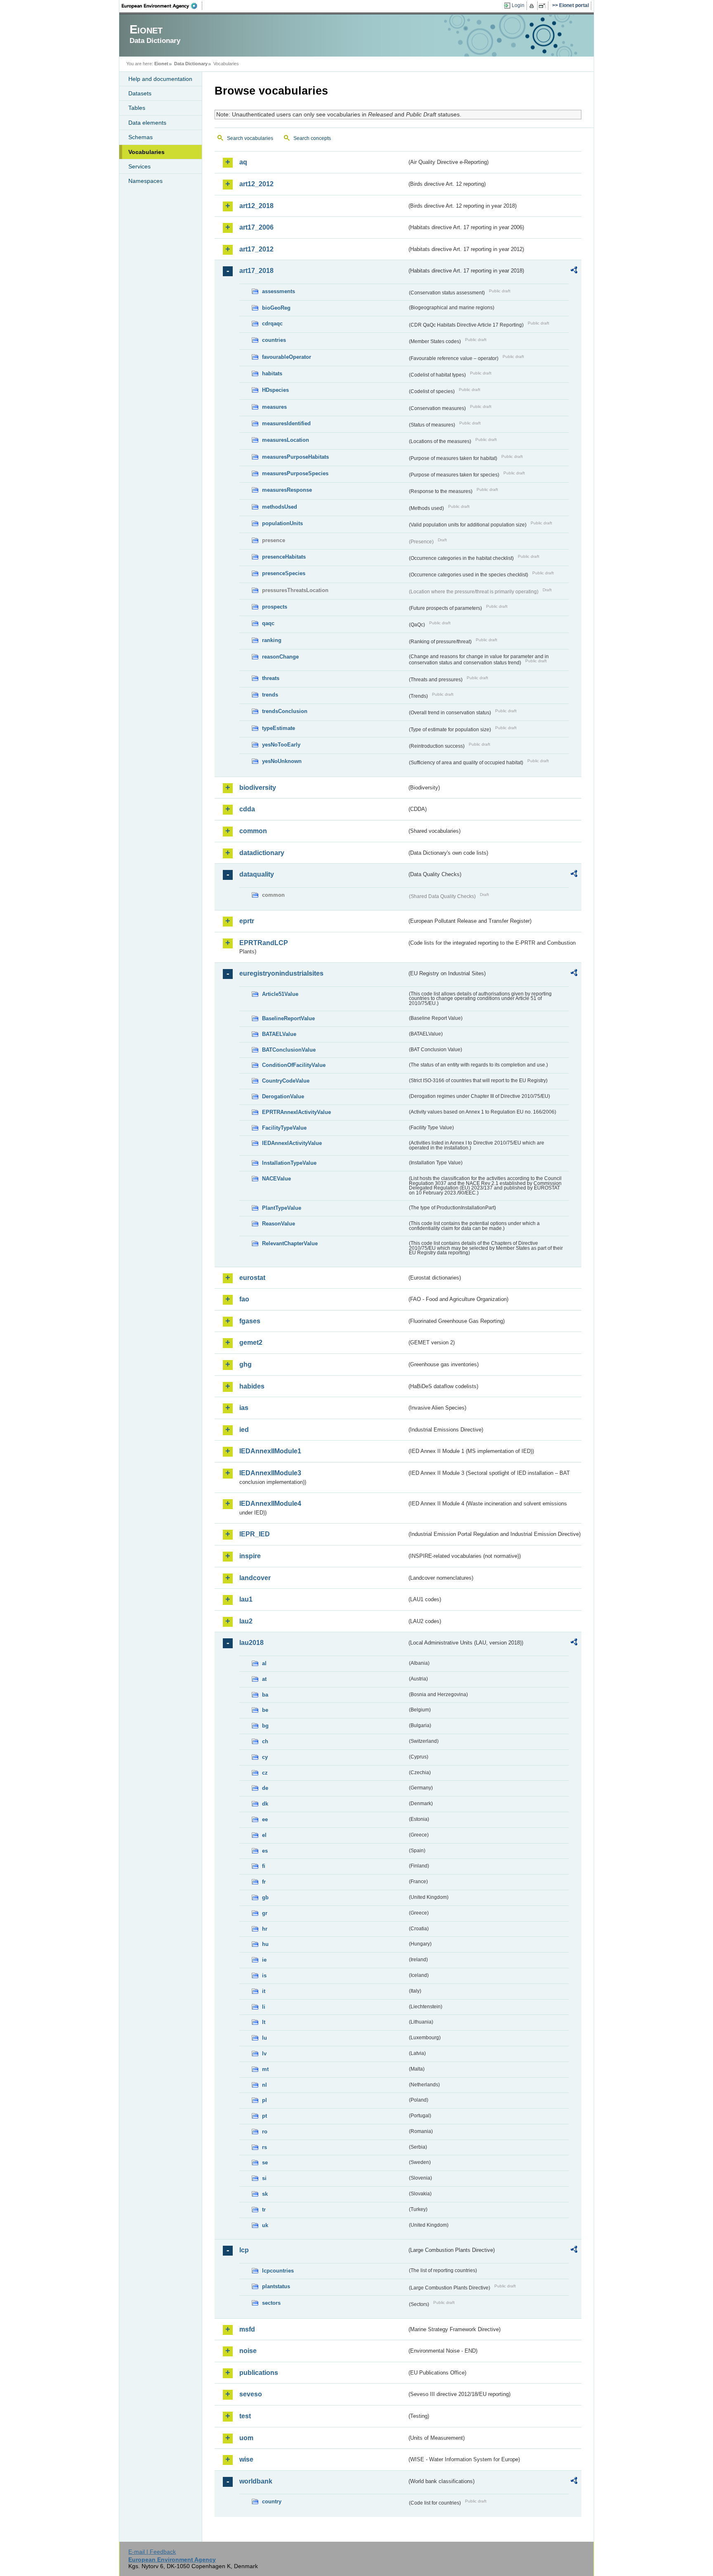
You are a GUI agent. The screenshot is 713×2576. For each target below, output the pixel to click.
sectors (271, 2303)
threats (271, 678)
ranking (272, 640)
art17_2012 (256, 249)
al (264, 1663)
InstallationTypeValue (289, 1163)
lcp (244, 2250)
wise (246, 2459)
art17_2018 (256, 271)
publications (259, 2373)
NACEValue (276, 1179)
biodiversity (258, 788)
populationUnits (282, 523)
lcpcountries (278, 2271)
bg (265, 1726)
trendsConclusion (285, 711)
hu (265, 1944)
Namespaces (145, 181)
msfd (247, 2329)
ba (265, 1695)
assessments (279, 291)
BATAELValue (279, 1034)
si (264, 2178)
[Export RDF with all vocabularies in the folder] (574, 271)
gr (265, 1913)
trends (270, 695)
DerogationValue (283, 1096)
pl (264, 2100)
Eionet (161, 64)
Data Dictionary (191, 64)
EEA (162, 6)
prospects (275, 607)
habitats (272, 373)
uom (246, 2438)
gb (265, 1897)
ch (265, 1741)
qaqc (268, 623)
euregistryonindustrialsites (281, 973)
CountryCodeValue (286, 1081)
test (245, 2416)
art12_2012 (256, 184)
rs (264, 2147)
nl (264, 2085)
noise (248, 2351)
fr (264, 1882)
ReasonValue (279, 1224)
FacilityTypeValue (284, 1128)
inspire (250, 1556)
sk (265, 2194)
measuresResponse (287, 490)
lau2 (246, 1621)
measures (274, 407)
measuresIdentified (286, 423)
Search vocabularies (250, 138)
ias (244, 1408)
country (272, 2501)
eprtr (247, 921)
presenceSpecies (284, 573)
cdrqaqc (272, 323)
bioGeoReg (276, 308)
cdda (247, 809)
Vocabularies (146, 152)
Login (518, 5)
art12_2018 (256, 206)
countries (274, 340)
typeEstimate (279, 728)
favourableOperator (287, 357)
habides (252, 1386)
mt (265, 2069)
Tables (137, 108)
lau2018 (251, 1643)
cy (265, 1757)
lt (264, 2022)
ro (265, 2132)
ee (265, 1819)
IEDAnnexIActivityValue (292, 1143)
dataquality (257, 874)
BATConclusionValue (289, 1050)
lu (264, 2038)
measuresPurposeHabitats (295, 457)
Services (139, 166)
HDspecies (275, 390)
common (253, 831)
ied (244, 1430)
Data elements (147, 123)
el (264, 1835)
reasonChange (280, 657)
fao (244, 1299)
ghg (246, 1364)
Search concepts (312, 138)
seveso (251, 2394)
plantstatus (276, 2286)
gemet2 (251, 1343)
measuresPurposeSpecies (295, 473)
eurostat (252, 1278)
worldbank (256, 2481)
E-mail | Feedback (152, 2552)
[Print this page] (533, 6)
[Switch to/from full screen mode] (544, 6)
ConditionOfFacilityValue (294, 1065)
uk (265, 2225)
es (265, 1851)
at (264, 1679)
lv (264, 2053)
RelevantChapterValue (290, 1243)
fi (264, 1866)
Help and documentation (160, 79)
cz (265, 1773)
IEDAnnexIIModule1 (270, 1451)
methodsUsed (280, 507)
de (265, 1788)
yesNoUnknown (282, 761)
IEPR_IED (255, 1534)
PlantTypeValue (282, 1208)
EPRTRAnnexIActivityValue (296, 1112)
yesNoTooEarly (281, 745)
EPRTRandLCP (264, 943)
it (264, 1991)
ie (264, 1960)
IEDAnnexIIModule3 (270, 1473)
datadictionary (262, 853)
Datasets (140, 93)
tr (264, 2210)
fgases (250, 1321)
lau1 (246, 1599)
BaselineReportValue (288, 1018)
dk (265, 1804)
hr (265, 1929)
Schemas (140, 137)
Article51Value (280, 994)
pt (264, 2116)
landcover (255, 1578)
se (265, 2162)
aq (243, 162)
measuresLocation (286, 440)
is (264, 1975)
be (265, 1710)
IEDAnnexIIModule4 (270, 1504)
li (264, 2007)
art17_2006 (256, 227)
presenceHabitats (284, 557)
